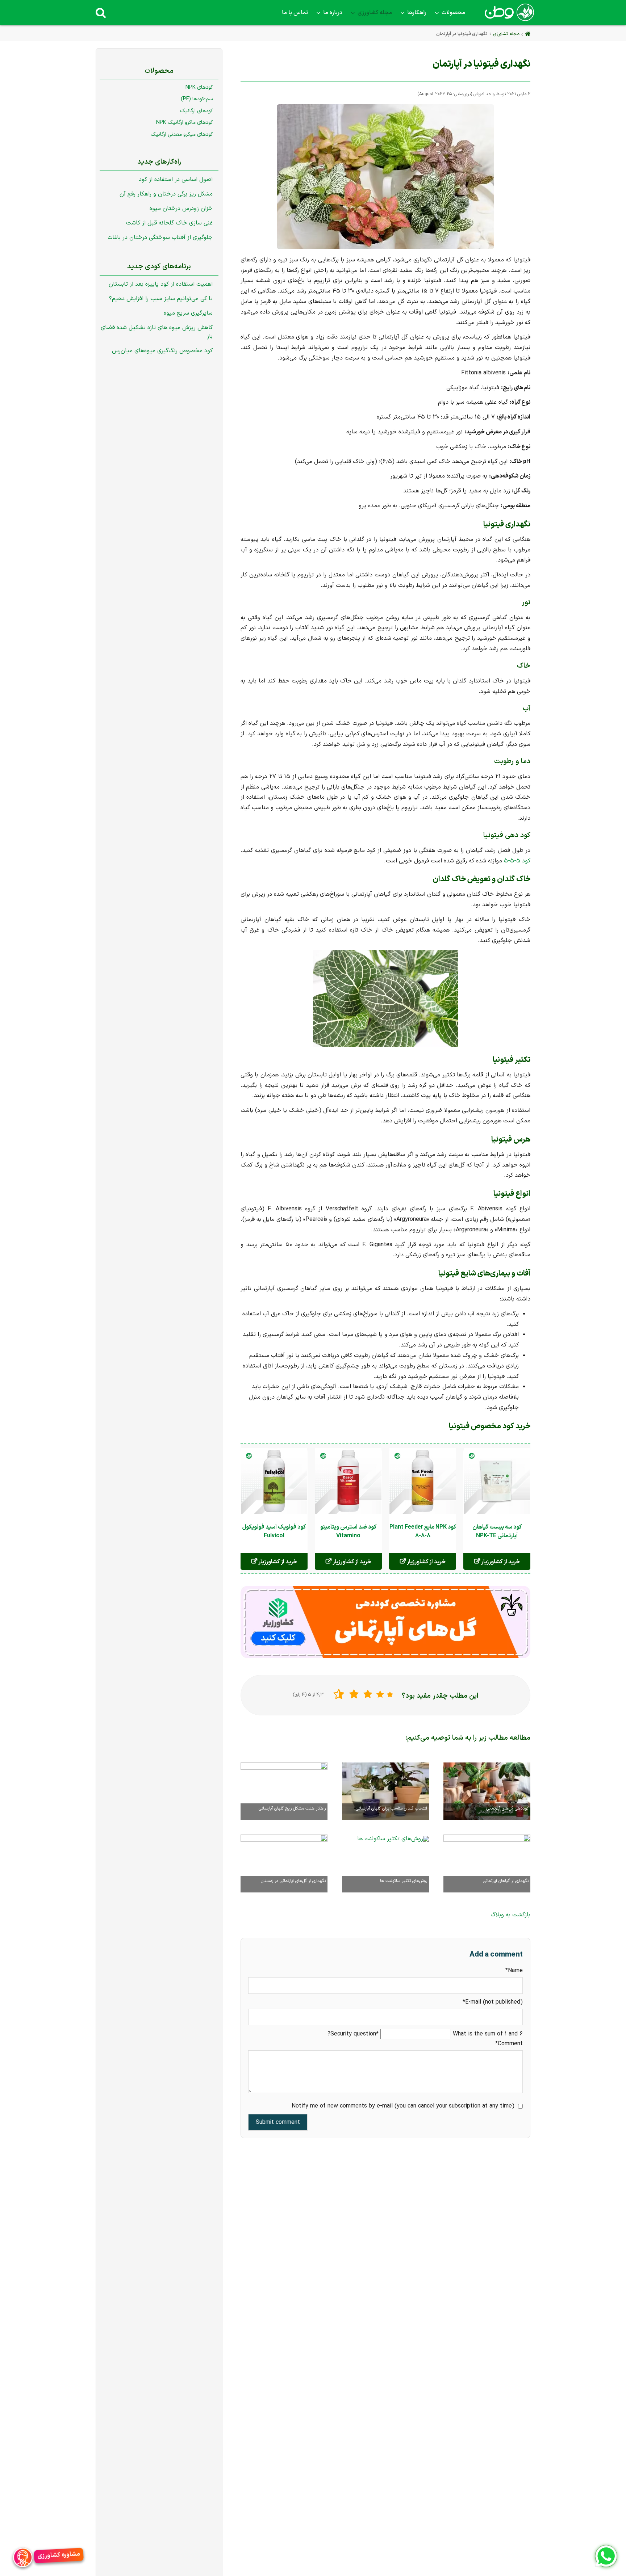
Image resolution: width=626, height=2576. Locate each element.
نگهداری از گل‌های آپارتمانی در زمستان (293, 1881)
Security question (355, 2034)
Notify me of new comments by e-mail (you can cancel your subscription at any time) (403, 2106)
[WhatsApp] (606, 2556)
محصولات (453, 13)
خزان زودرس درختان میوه (181, 209)
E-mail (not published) (493, 2002)
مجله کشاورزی (375, 13)
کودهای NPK (199, 87)
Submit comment (278, 2122)
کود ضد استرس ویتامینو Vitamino (348, 1531)
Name (509, 1971)
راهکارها (417, 13)
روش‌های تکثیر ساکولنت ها (404, 1881)
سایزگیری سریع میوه (188, 313)
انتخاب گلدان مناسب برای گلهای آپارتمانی (391, 1808)
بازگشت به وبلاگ (510, 1915)
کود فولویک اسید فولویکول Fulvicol (274, 1531)
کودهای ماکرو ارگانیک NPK (184, 123)
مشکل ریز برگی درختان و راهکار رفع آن (166, 194)
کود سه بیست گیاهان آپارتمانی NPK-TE (497, 1531)
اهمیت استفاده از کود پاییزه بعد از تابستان (161, 284)
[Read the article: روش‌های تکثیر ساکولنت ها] (393, 1837)
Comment (509, 2044)
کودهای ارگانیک (196, 111)
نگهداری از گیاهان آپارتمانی (506, 1881)
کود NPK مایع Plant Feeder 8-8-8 (423, 1531)
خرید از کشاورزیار (500, 1562)
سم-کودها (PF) (197, 99)
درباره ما (333, 13)
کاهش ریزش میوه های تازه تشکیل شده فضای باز (157, 332)
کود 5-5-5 (517, 861)
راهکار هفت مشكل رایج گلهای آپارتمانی (292, 1808)
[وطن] (509, 17)
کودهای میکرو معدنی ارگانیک (182, 134)
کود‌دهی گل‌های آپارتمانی (507, 1808)
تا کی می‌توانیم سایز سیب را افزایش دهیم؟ (161, 299)
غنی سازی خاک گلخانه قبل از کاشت (169, 223)
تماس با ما (295, 13)
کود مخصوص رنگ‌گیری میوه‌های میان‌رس (162, 351)
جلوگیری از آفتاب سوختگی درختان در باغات (160, 238)
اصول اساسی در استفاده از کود (176, 180)
